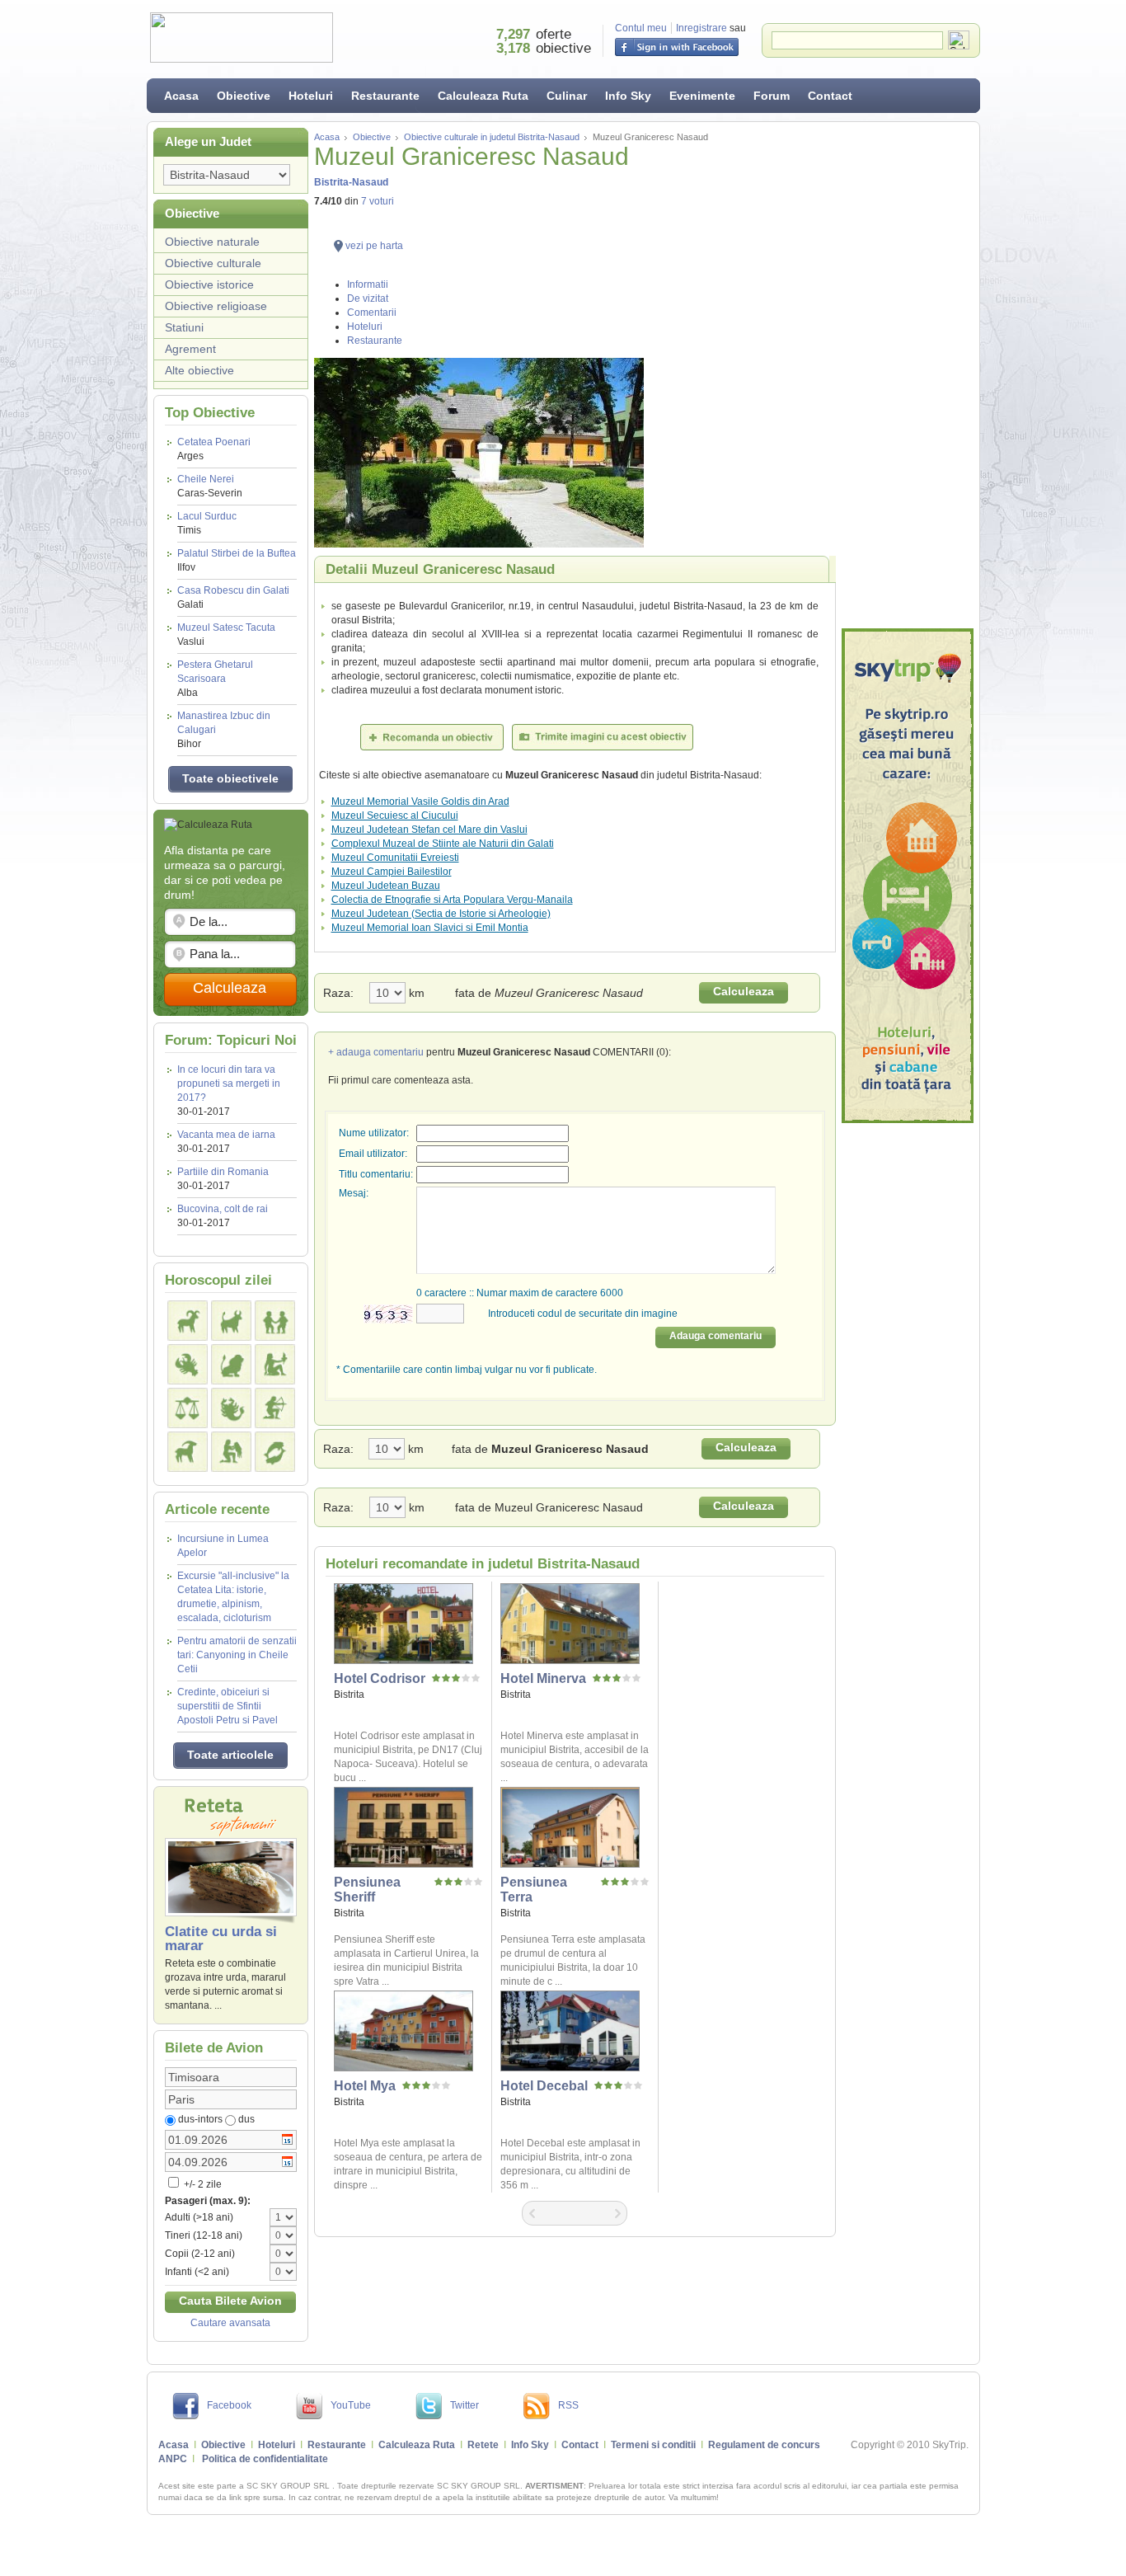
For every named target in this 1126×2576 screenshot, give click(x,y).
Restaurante (385, 96)
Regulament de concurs (764, 2445)
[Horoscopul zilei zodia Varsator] (231, 1452)
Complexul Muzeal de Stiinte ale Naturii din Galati (443, 844)
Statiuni (184, 327)
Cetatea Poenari (214, 449)
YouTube (351, 2405)
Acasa (181, 96)
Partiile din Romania (223, 1172)
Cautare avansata (230, 2323)
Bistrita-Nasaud (351, 182)
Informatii (368, 284)
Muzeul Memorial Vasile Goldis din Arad (420, 801)
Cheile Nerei (210, 486)
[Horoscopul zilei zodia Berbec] (188, 1321)
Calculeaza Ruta (483, 96)
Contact (830, 96)
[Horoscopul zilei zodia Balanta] (188, 1408)
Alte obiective (199, 370)
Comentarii (372, 313)
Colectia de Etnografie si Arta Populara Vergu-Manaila (452, 900)
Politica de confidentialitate (265, 2459)
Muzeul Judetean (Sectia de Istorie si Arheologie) (441, 914)
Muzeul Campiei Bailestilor (392, 872)
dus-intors (200, 2119)
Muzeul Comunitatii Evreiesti (395, 858)
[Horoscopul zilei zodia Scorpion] (231, 1408)
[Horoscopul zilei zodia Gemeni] (275, 1321)
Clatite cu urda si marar (221, 1939)
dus (246, 2119)
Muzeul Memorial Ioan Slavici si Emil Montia (430, 928)
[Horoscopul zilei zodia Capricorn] (188, 1452)
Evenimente (702, 96)
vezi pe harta (374, 246)
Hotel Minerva (543, 1678)
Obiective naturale (212, 242)
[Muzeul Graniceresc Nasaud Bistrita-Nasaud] (575, 453)
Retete (483, 2445)
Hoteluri (311, 96)
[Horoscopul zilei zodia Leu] (231, 1364)
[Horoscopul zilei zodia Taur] (231, 1321)
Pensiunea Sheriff (367, 1890)
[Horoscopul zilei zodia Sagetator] (275, 1408)
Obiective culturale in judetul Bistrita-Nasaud (492, 137)
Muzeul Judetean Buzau (386, 886)
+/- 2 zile (202, 2184)
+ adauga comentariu (376, 1052)
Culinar (567, 96)
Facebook (229, 2405)
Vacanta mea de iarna (226, 1135)
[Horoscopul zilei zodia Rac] (188, 1364)
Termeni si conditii (653, 2445)
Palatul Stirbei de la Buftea (237, 560)
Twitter (464, 2405)
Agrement (190, 349)
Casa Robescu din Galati (233, 597)
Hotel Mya (365, 2086)
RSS (568, 2405)
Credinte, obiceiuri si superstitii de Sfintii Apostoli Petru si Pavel (228, 1706)
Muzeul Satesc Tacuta (226, 635)
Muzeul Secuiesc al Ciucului (395, 816)
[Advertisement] (908, 375)
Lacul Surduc (207, 523)
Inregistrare (701, 28)
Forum (772, 96)
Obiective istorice (209, 284)
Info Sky (628, 96)
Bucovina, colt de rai (223, 1209)
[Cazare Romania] (908, 876)
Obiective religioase (216, 306)
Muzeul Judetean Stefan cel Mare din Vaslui (429, 830)
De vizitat (368, 298)
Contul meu (641, 28)
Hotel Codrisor (380, 1678)
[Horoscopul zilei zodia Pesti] (275, 1452)
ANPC (173, 2459)
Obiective (244, 96)
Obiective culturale (213, 263)
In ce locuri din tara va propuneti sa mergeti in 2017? (229, 1084)
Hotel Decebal (544, 2086)
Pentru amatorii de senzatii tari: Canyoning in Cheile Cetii (237, 1655)
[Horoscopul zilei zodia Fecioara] (275, 1364)
